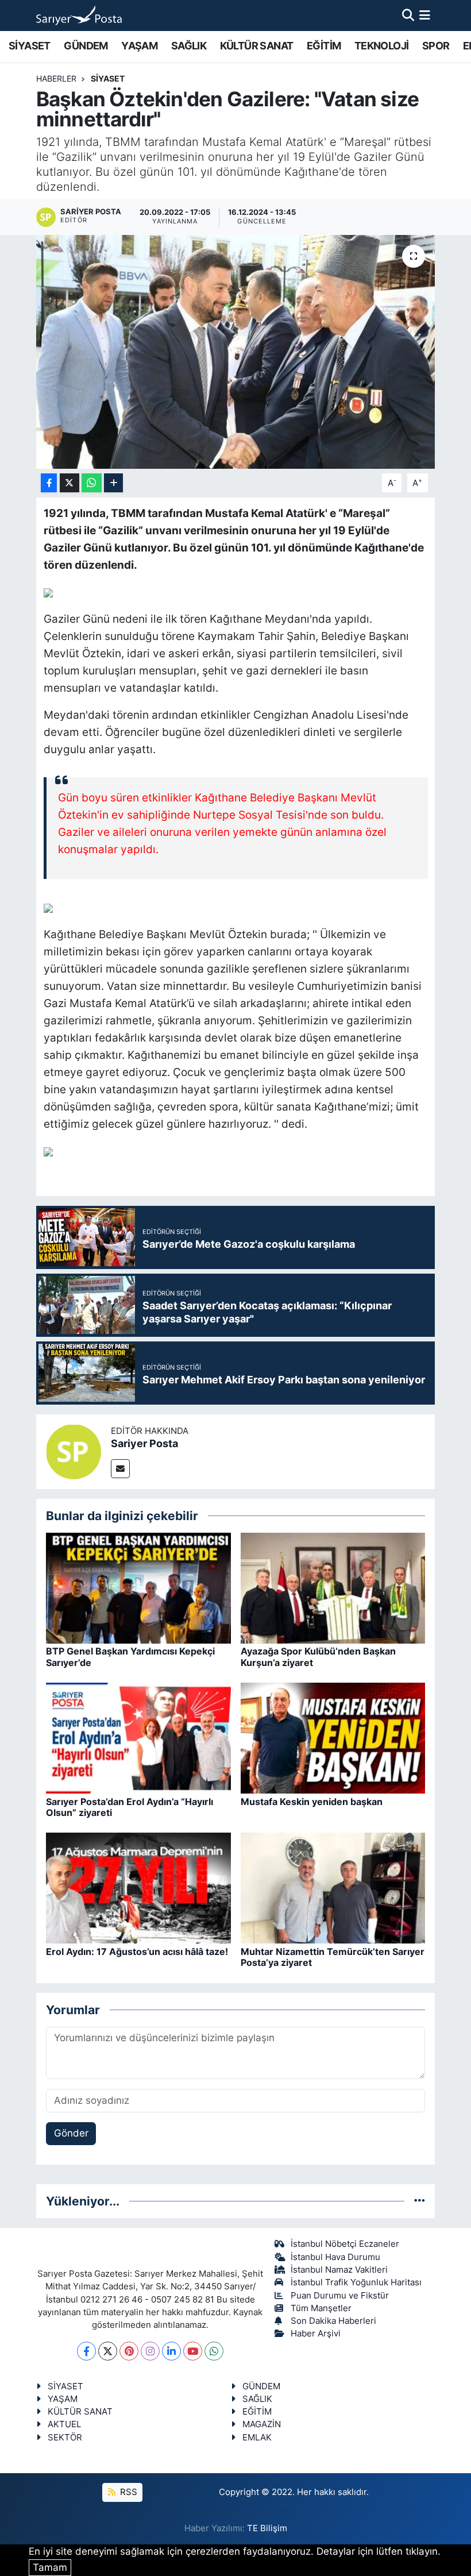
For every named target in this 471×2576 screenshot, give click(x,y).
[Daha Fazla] (113, 483)
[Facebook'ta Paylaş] (49, 483)
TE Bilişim (267, 2528)
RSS (128, 2492)
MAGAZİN (262, 2424)
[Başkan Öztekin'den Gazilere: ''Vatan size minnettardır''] (236, 352)
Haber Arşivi (316, 2334)
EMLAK (257, 2438)
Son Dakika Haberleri (333, 2321)
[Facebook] (86, 2351)
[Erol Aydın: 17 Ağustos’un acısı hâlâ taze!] (138, 1888)
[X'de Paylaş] (70, 483)
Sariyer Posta (144, 1443)
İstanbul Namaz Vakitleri (339, 2270)
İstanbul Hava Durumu (335, 2257)
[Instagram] (150, 2351)
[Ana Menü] (425, 15)
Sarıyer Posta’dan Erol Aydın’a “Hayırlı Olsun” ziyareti (130, 1807)
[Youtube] (193, 2351)
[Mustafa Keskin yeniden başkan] (333, 1737)
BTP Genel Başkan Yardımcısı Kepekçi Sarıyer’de (130, 1657)
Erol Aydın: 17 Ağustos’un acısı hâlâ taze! (137, 1952)
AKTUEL (64, 2424)
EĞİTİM (324, 46)
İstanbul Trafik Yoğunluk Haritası (356, 2282)
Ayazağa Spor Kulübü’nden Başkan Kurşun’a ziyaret (318, 1657)
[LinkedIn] (171, 2351)
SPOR (436, 46)
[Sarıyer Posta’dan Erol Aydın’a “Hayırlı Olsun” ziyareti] (138, 1737)
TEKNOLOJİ (382, 46)
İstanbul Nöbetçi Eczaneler (345, 2244)
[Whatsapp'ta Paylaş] (92, 483)
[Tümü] (420, 2201)
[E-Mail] (120, 1469)
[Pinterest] (129, 2351)
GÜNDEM (86, 46)
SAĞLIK (189, 46)
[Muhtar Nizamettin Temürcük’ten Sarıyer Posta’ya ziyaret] (333, 1888)
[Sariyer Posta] (74, 1451)
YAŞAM (139, 46)
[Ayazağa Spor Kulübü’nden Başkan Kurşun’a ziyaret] (333, 1587)
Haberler (56, 78)
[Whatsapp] (214, 2351)
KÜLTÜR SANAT (257, 46)
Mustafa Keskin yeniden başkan (312, 1802)
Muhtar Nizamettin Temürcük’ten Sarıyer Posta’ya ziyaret (333, 1957)
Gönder (71, 2133)
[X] (108, 2351)
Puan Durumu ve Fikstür (340, 2296)
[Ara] (408, 15)
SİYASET (30, 46)
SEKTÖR (65, 2438)
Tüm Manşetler (321, 2308)
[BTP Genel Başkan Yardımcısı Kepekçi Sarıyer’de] (138, 1587)
